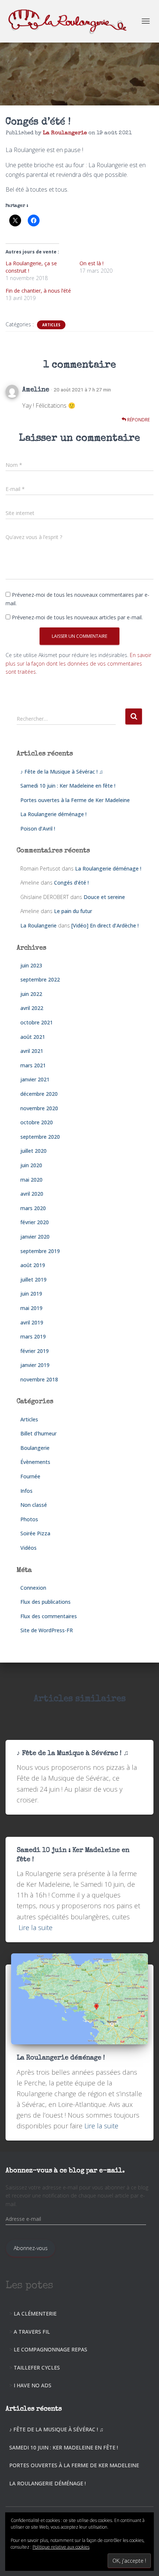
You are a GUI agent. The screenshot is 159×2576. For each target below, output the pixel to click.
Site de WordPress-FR (47, 1630)
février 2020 (35, 1222)
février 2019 (35, 1351)
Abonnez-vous (31, 2248)
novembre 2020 (39, 1108)
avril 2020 (32, 1194)
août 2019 (33, 1265)
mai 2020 (31, 1180)
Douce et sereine (104, 897)
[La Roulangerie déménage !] (79, 1998)
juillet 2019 (33, 1279)
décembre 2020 (39, 1094)
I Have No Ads (33, 2385)
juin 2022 (31, 994)
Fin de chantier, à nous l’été (38, 291)
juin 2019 (31, 1294)
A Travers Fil (32, 2332)
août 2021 (33, 1037)
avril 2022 (32, 1008)
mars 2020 (33, 1208)
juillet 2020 (33, 1151)
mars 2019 (33, 1336)
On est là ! (92, 263)
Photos (29, 1519)
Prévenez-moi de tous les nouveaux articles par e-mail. (77, 617)
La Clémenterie (35, 2314)
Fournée (30, 1476)
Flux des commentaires (49, 1616)
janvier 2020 (35, 1237)
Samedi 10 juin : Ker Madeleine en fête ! (68, 786)
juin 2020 (31, 1165)
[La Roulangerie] (72, 21)
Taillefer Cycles (37, 2368)
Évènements (35, 1462)
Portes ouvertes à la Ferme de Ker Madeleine (75, 800)
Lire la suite (35, 1927)
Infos (26, 1491)
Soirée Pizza (35, 1533)
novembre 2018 (39, 1379)
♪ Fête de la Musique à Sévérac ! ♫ (62, 772)
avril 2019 (32, 1322)
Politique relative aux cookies (61, 2547)
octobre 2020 (37, 1122)
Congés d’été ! (71, 883)
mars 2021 (33, 1065)
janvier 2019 (35, 1365)
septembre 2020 (40, 1137)
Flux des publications (45, 1602)
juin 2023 (31, 965)
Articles (51, 325)
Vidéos (28, 1548)
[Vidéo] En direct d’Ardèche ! (105, 925)
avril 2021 (32, 1051)
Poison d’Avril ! (38, 829)
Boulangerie (35, 1448)
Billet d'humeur (38, 1433)
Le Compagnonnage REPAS (50, 2349)
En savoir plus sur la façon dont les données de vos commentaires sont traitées (78, 663)
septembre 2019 (40, 1251)
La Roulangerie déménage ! (53, 814)
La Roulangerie (38, 925)
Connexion (33, 1588)
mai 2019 (31, 1308)
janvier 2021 (35, 1079)
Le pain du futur (73, 911)
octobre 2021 (37, 1022)
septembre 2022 (40, 979)
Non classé (34, 1505)
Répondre (138, 420)
